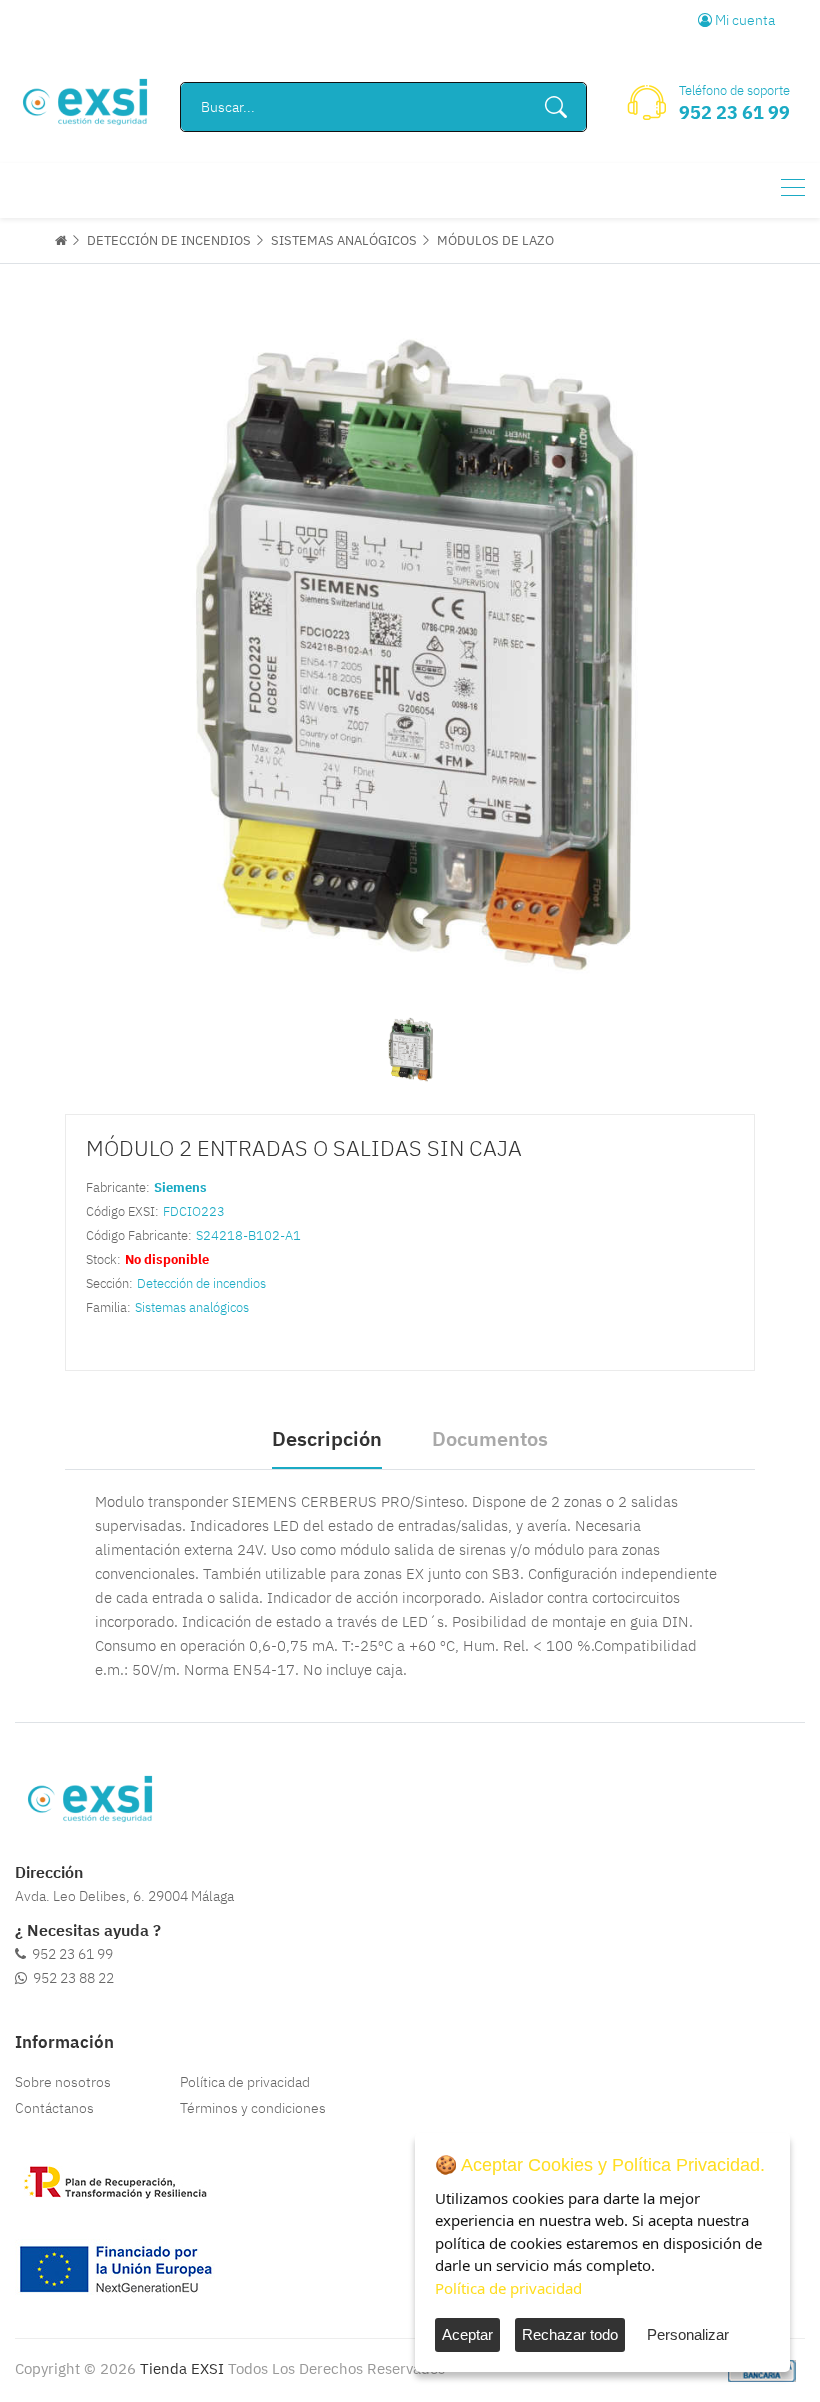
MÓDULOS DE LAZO (495, 240)
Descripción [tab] (327, 1438)
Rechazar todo (570, 2334)
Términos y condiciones (253, 2108)
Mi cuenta (743, 20)
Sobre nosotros (63, 2082)
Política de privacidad (245, 2082)
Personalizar (688, 2334)
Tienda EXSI (182, 2368)
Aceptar (467, 2334)
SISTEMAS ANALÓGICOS (344, 240)
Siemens (180, 1187)
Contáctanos (54, 2108)
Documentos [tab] (490, 1438)
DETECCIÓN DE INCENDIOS (169, 240)
